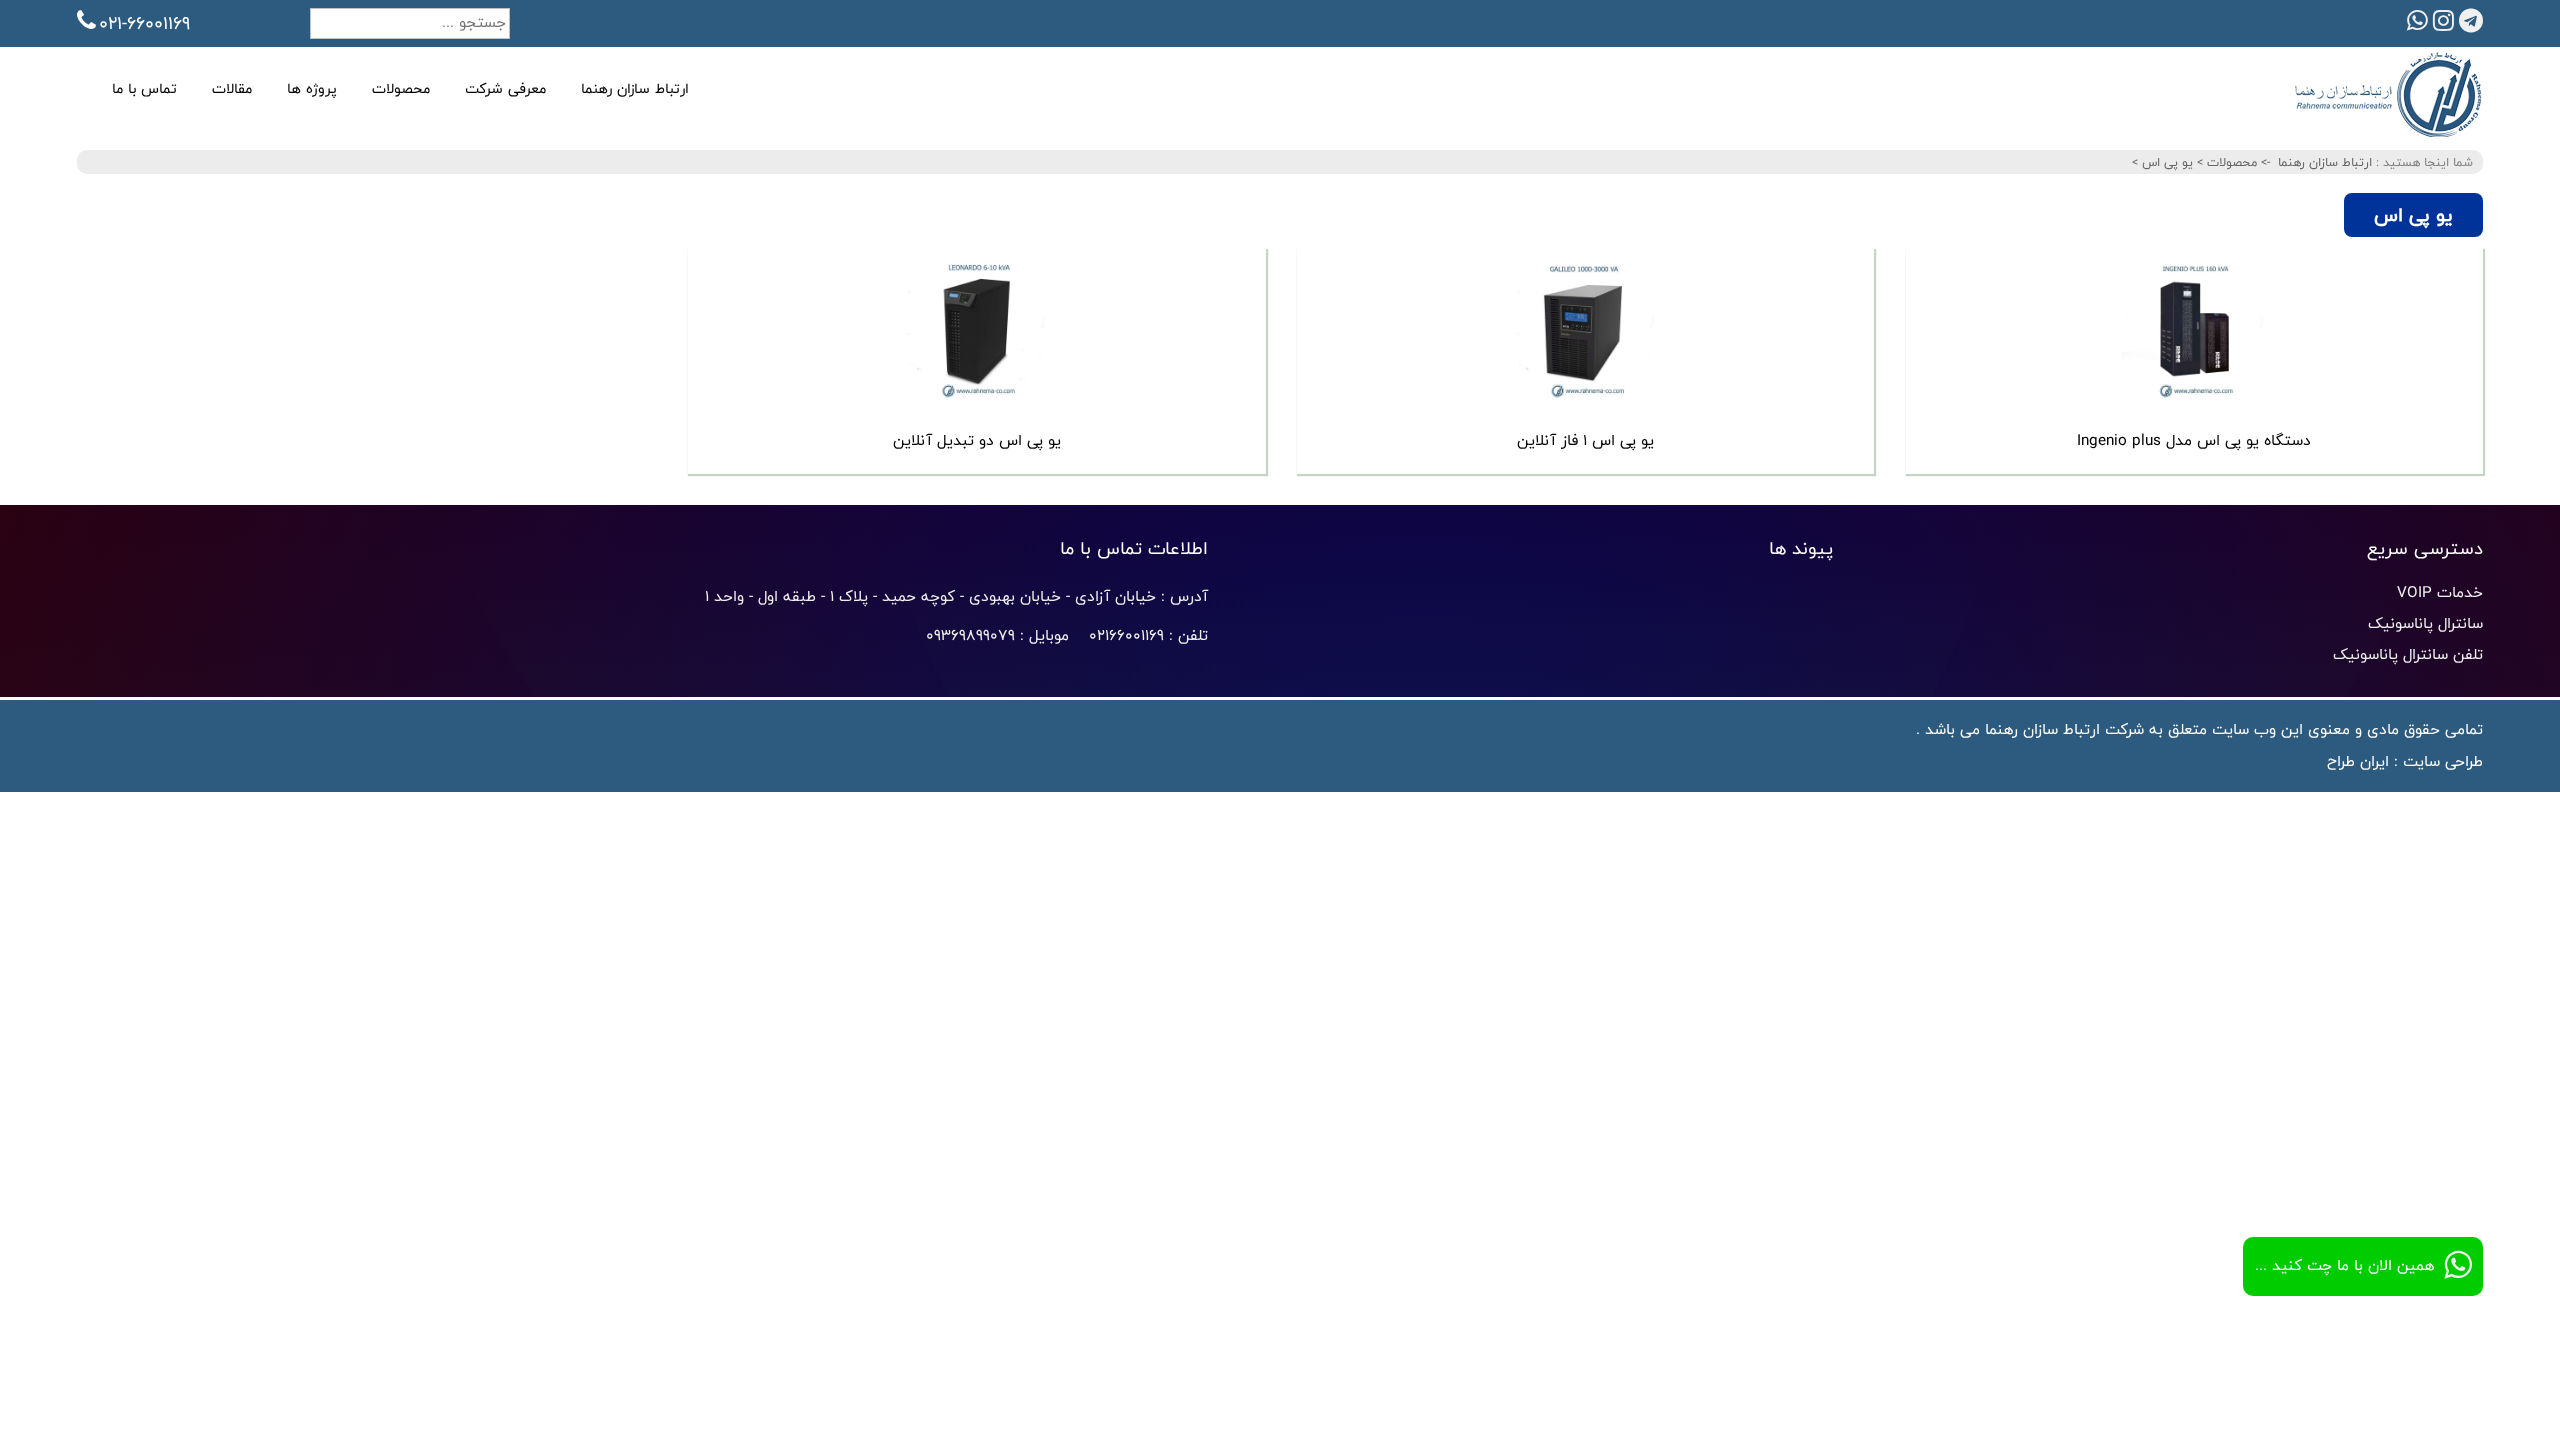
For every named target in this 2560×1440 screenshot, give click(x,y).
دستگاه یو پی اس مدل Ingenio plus (2194, 440)
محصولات (401, 88)
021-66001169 (144, 23)
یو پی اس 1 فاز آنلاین (1585, 440)
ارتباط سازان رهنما (635, 88)
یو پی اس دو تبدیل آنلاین (977, 440)
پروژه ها (312, 88)
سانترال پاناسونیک (2425, 623)
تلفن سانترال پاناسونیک (2408, 654)
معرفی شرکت (505, 88)
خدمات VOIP (2440, 592)
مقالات (232, 88)
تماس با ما (144, 88)
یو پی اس (2165, 162)
